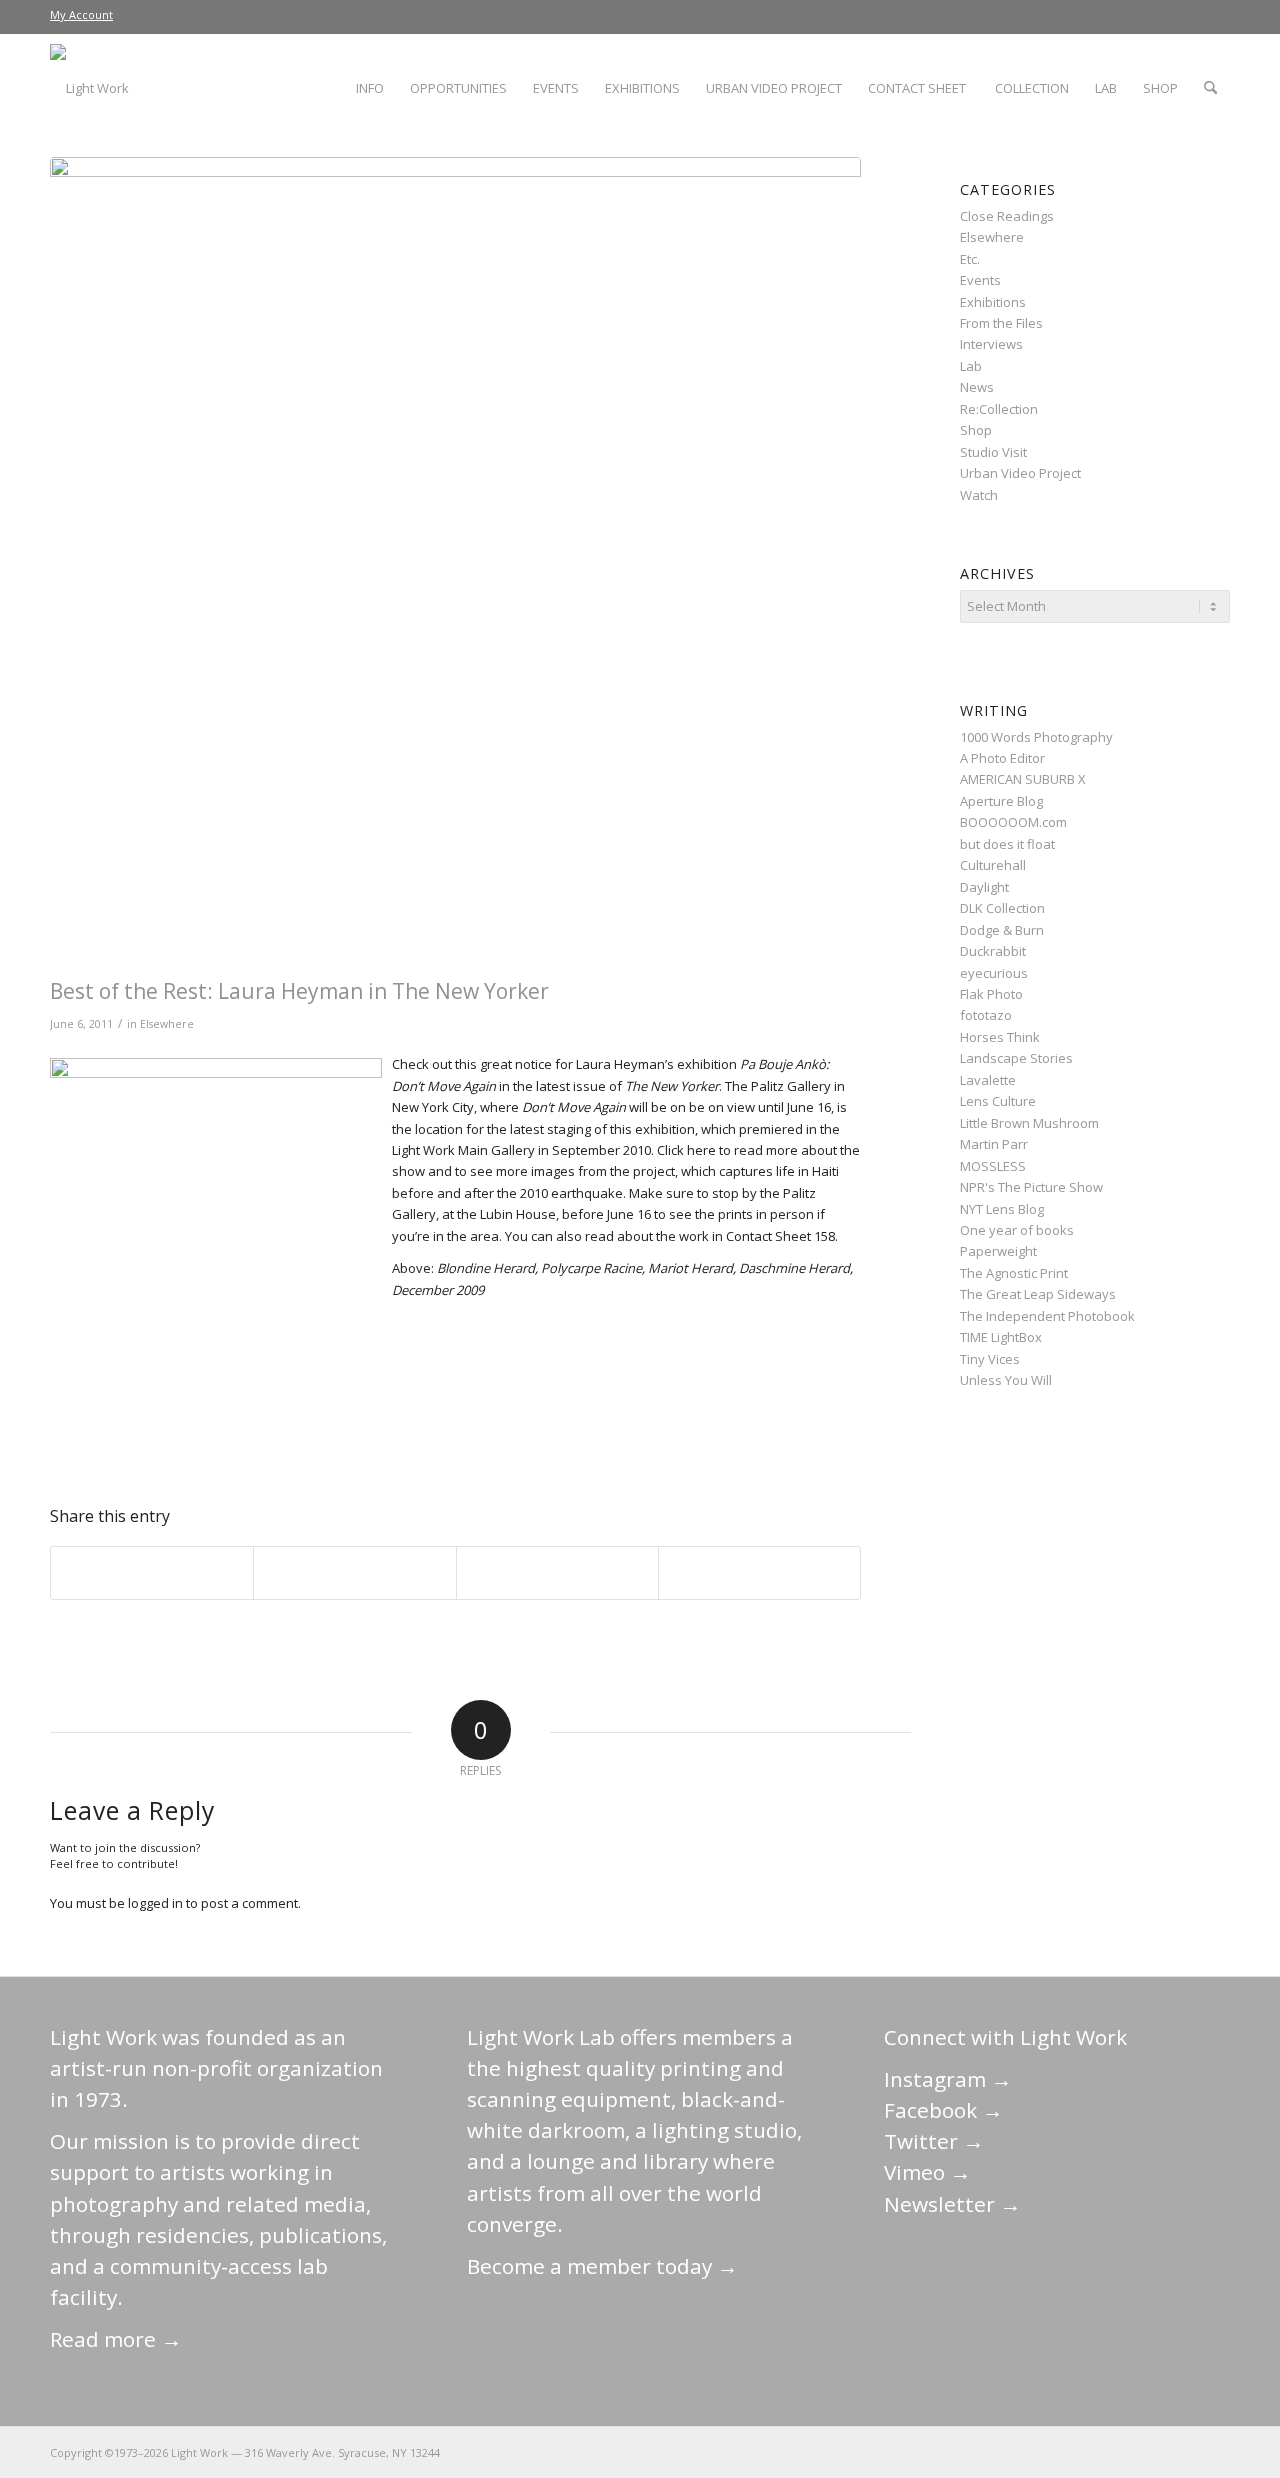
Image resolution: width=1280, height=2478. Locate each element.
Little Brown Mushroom (1029, 1123)
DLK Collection (1002, 908)
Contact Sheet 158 (780, 1236)
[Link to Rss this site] (1215, 2452)
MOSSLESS (993, 1166)
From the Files (1001, 323)
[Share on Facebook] (152, 1573)
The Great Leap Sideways (1038, 1294)
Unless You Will (1006, 1380)
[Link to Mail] (1035, 2452)
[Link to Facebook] (1095, 2452)
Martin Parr (994, 1144)
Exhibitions (993, 302)
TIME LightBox (1001, 1337)
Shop (976, 430)
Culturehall (993, 865)
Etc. (970, 259)
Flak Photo (991, 994)
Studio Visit (993, 452)
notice (533, 1064)
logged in (155, 1903)
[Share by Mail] (759, 1573)
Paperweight (998, 1251)
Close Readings (1007, 216)
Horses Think (1000, 1037)
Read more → (116, 2339)
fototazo (986, 1015)
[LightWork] (89, 88)
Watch (979, 495)
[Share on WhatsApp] (557, 1573)
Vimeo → (927, 2172)
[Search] (1210, 88)
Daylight (984, 887)
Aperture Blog (1001, 801)
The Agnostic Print (1014, 1273)
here (701, 1150)
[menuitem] (81, 15)
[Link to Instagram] (1125, 2452)
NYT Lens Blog (1002, 1209)
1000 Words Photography (1036, 737)
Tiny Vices (990, 1359)
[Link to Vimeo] (1155, 2452)
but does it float (1007, 844)
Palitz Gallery (791, 1086)
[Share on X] (354, 1573)
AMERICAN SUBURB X (1023, 779)
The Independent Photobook (1047, 1316)
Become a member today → (602, 2266)
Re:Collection (999, 409)
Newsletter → (952, 2204)
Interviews (991, 344)
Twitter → (934, 2141)
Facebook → (943, 2110)
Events (980, 280)
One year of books (1017, 1230)
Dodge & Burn (1002, 930)
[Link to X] (1065, 2452)
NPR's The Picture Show (1031, 1187)
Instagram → (948, 2079)
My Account (81, 14)
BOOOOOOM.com (1013, 822)
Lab (971, 366)
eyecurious (994, 973)
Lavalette (988, 1080)
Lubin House (518, 1214)
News (977, 387)
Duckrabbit (993, 951)
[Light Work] (455, 562)
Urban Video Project (1020, 473)
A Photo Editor (1002, 758)
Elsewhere (167, 1024)
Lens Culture (998, 1101)
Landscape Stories (1016, 1058)
